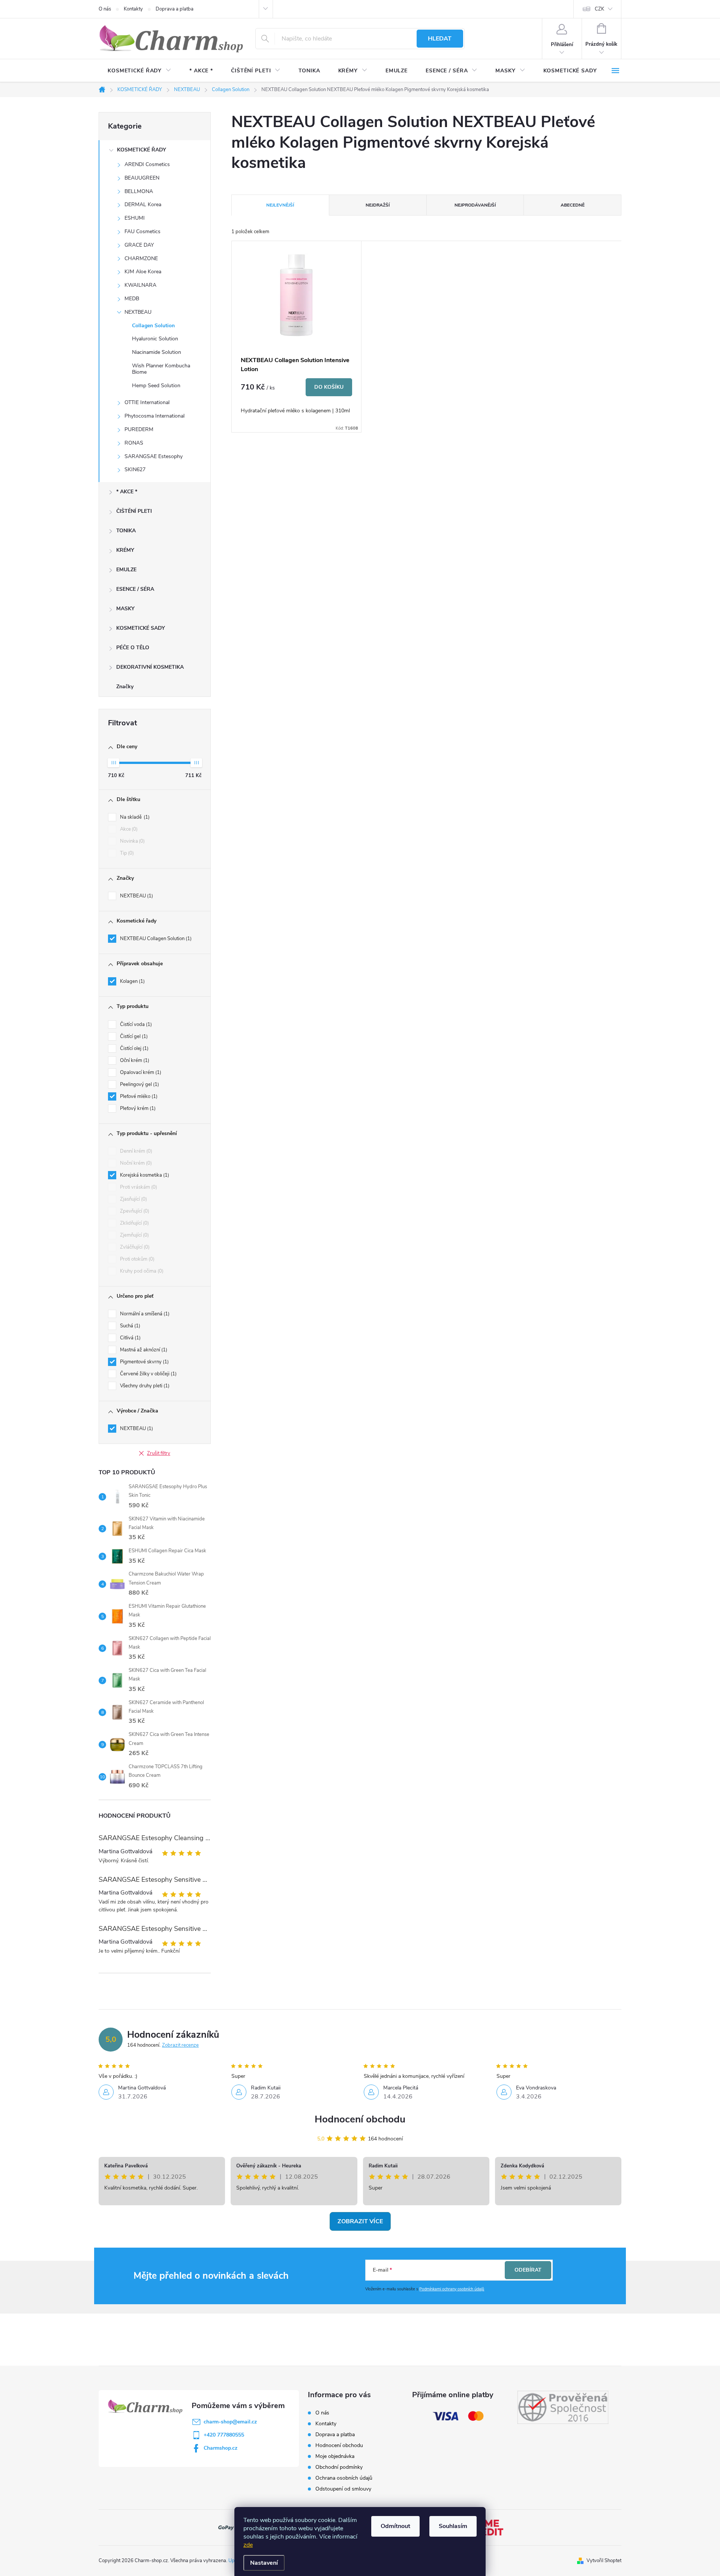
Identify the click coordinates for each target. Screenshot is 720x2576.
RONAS (134, 443)
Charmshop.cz (220, 2448)
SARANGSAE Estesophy (154, 456)
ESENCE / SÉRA (135, 589)
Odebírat (528, 2270)
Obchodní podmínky (339, 2467)
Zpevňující (134, 1211)
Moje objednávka (335, 2456)
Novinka (132, 841)
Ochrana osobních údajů (344, 2478)
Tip (126, 853)
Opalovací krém (140, 1072)
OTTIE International (147, 402)
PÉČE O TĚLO (133, 648)
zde (248, 2545)
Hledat (440, 39)
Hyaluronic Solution (155, 339)
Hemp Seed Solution (156, 386)
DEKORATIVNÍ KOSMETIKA (150, 667)
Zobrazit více (360, 2221)
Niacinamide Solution (157, 352)
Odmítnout (395, 2526)
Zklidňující (134, 1223)
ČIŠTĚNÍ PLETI (134, 511)
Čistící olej (133, 1048)
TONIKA (126, 531)
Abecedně (573, 205)
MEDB (132, 299)
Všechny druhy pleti (144, 1386)
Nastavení (264, 2563)
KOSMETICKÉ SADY (141, 628)
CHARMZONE (141, 258)
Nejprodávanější (475, 205)
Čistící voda (135, 1024)
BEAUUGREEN (142, 178)
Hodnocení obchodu (360, 2119)
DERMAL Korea (143, 204)
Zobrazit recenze (180, 2045)
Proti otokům (136, 1259)
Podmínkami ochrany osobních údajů (452, 2289)
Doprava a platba (175, 9)
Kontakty (133, 9)
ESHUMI (135, 218)
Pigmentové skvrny (144, 1362)
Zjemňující (134, 1235)
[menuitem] (139, 71)
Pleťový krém (137, 1108)
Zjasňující (133, 1199)
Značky (125, 687)
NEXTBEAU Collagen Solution (155, 939)
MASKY (125, 609)
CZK (599, 9)
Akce (128, 829)
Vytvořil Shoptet (604, 2561)
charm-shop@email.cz (230, 2422)
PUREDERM (139, 429)
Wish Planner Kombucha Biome (161, 369)
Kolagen (132, 981)
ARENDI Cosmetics (147, 164)
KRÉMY (125, 550)
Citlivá (130, 1338)
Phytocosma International (154, 416)
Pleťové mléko (138, 1096)
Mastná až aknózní (143, 1350)
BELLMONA (139, 191)
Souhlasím (453, 2526)
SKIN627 (135, 470)
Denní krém (135, 1151)
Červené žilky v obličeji (148, 1374)
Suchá (129, 1326)
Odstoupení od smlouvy (343, 2489)
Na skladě (134, 817)
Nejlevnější (280, 205)
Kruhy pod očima (141, 1271)
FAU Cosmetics (142, 231)
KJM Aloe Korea (143, 272)
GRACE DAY (139, 245)
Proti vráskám (138, 1187)
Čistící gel (133, 1036)
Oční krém (134, 1060)
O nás (105, 9)
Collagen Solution (153, 326)
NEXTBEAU (138, 312)
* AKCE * (127, 492)
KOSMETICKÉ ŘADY (142, 150)
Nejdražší (378, 205)
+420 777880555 (224, 2435)
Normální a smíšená (144, 1314)
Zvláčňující (134, 1247)
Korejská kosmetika (144, 1175)
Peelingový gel (139, 1084)
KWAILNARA (140, 285)
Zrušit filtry (159, 1453)
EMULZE (126, 570)
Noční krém (135, 1163)
